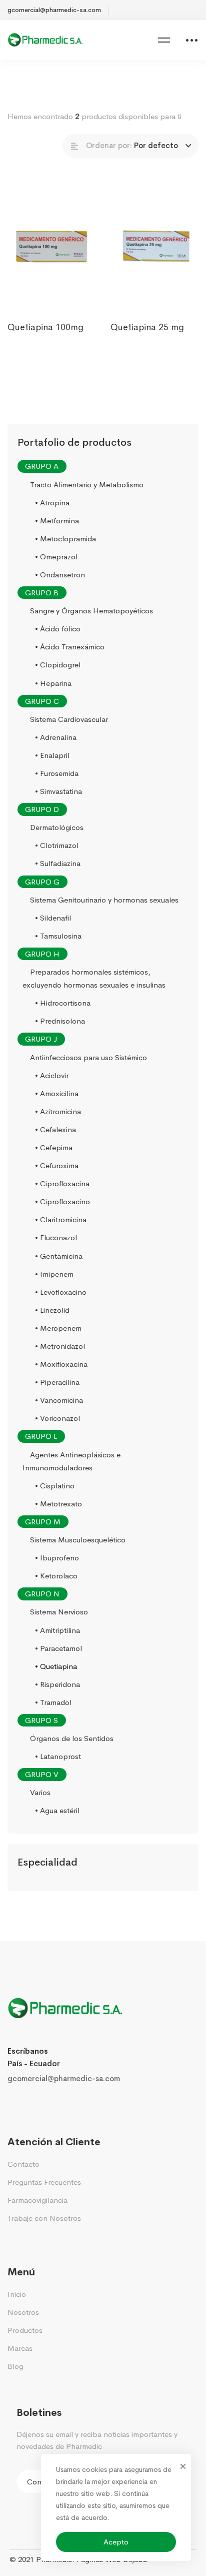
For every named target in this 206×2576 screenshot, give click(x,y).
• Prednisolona (60, 1021)
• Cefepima (54, 1147)
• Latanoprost (58, 1756)
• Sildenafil (53, 918)
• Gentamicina (59, 1256)
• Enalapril (52, 755)
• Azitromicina (58, 1111)
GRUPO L (41, 1437)
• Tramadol (53, 1702)
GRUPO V (42, 1774)
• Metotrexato (58, 1504)
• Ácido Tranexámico (70, 647)
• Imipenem (54, 1274)
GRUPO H (42, 954)
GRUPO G (42, 882)
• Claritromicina (61, 1220)
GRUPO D (42, 809)
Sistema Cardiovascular (69, 719)
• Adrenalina (56, 737)
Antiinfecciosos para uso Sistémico (88, 1057)
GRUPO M (43, 1522)
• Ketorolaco (56, 1576)
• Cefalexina (55, 1129)
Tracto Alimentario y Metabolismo (87, 485)
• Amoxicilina (57, 1093)
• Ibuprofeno (57, 1558)
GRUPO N (42, 1594)
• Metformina (57, 521)
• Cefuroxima (57, 1165)
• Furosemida (57, 773)
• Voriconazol (57, 1419)
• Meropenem (58, 1328)
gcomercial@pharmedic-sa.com (64, 2078)
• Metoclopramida (65, 539)
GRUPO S (41, 1720)
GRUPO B (42, 593)
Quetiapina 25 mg (147, 327)
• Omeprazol (56, 557)
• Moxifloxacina (61, 1364)
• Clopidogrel (58, 665)
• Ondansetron (60, 575)
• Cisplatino (55, 1486)
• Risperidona (57, 1684)
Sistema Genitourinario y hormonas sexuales (104, 900)
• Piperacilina (57, 1382)
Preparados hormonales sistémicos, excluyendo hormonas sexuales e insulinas (94, 978)
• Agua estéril (57, 1811)
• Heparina (53, 683)
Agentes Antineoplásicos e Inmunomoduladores (71, 1461)
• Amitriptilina (57, 1630)
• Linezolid (52, 1310)
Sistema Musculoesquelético (78, 1540)
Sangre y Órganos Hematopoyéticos (91, 611)
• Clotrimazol (57, 846)
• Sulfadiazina (58, 864)
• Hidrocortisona (63, 1003)
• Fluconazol (56, 1238)
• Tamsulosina (58, 936)
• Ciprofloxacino (62, 1201)
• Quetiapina (56, 1666)
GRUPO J (41, 1039)
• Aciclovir (52, 1075)
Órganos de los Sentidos (72, 1738)
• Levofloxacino (61, 1292)
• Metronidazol (60, 1346)
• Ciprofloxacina (62, 1183)
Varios (40, 1793)
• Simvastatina (58, 791)
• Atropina (52, 503)
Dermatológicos (57, 827)
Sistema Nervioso (59, 1612)
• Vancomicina (59, 1400)
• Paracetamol (58, 1648)
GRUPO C (42, 701)
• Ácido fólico (58, 629)
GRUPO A (42, 467)
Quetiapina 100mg (45, 327)
